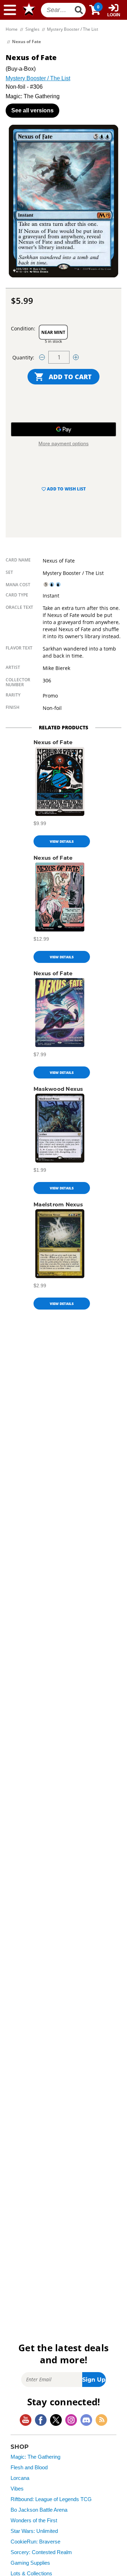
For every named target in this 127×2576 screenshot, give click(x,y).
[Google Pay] (64, 429)
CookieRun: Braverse (35, 2542)
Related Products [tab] (64, 727)
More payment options (64, 443)
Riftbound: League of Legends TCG (51, 2499)
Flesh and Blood (29, 2468)
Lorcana (20, 2478)
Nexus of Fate (53, 742)
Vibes (17, 2489)
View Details (62, 841)
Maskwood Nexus (58, 1089)
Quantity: (23, 357)
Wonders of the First (34, 2521)
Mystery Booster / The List (38, 78)
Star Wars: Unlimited (34, 2531)
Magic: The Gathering (35, 2457)
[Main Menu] (10, 10)
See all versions (32, 110)
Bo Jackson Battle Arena (39, 2510)
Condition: (23, 328)
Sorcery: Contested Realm (41, 2552)
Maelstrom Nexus (58, 1204)
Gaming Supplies (30, 2563)
